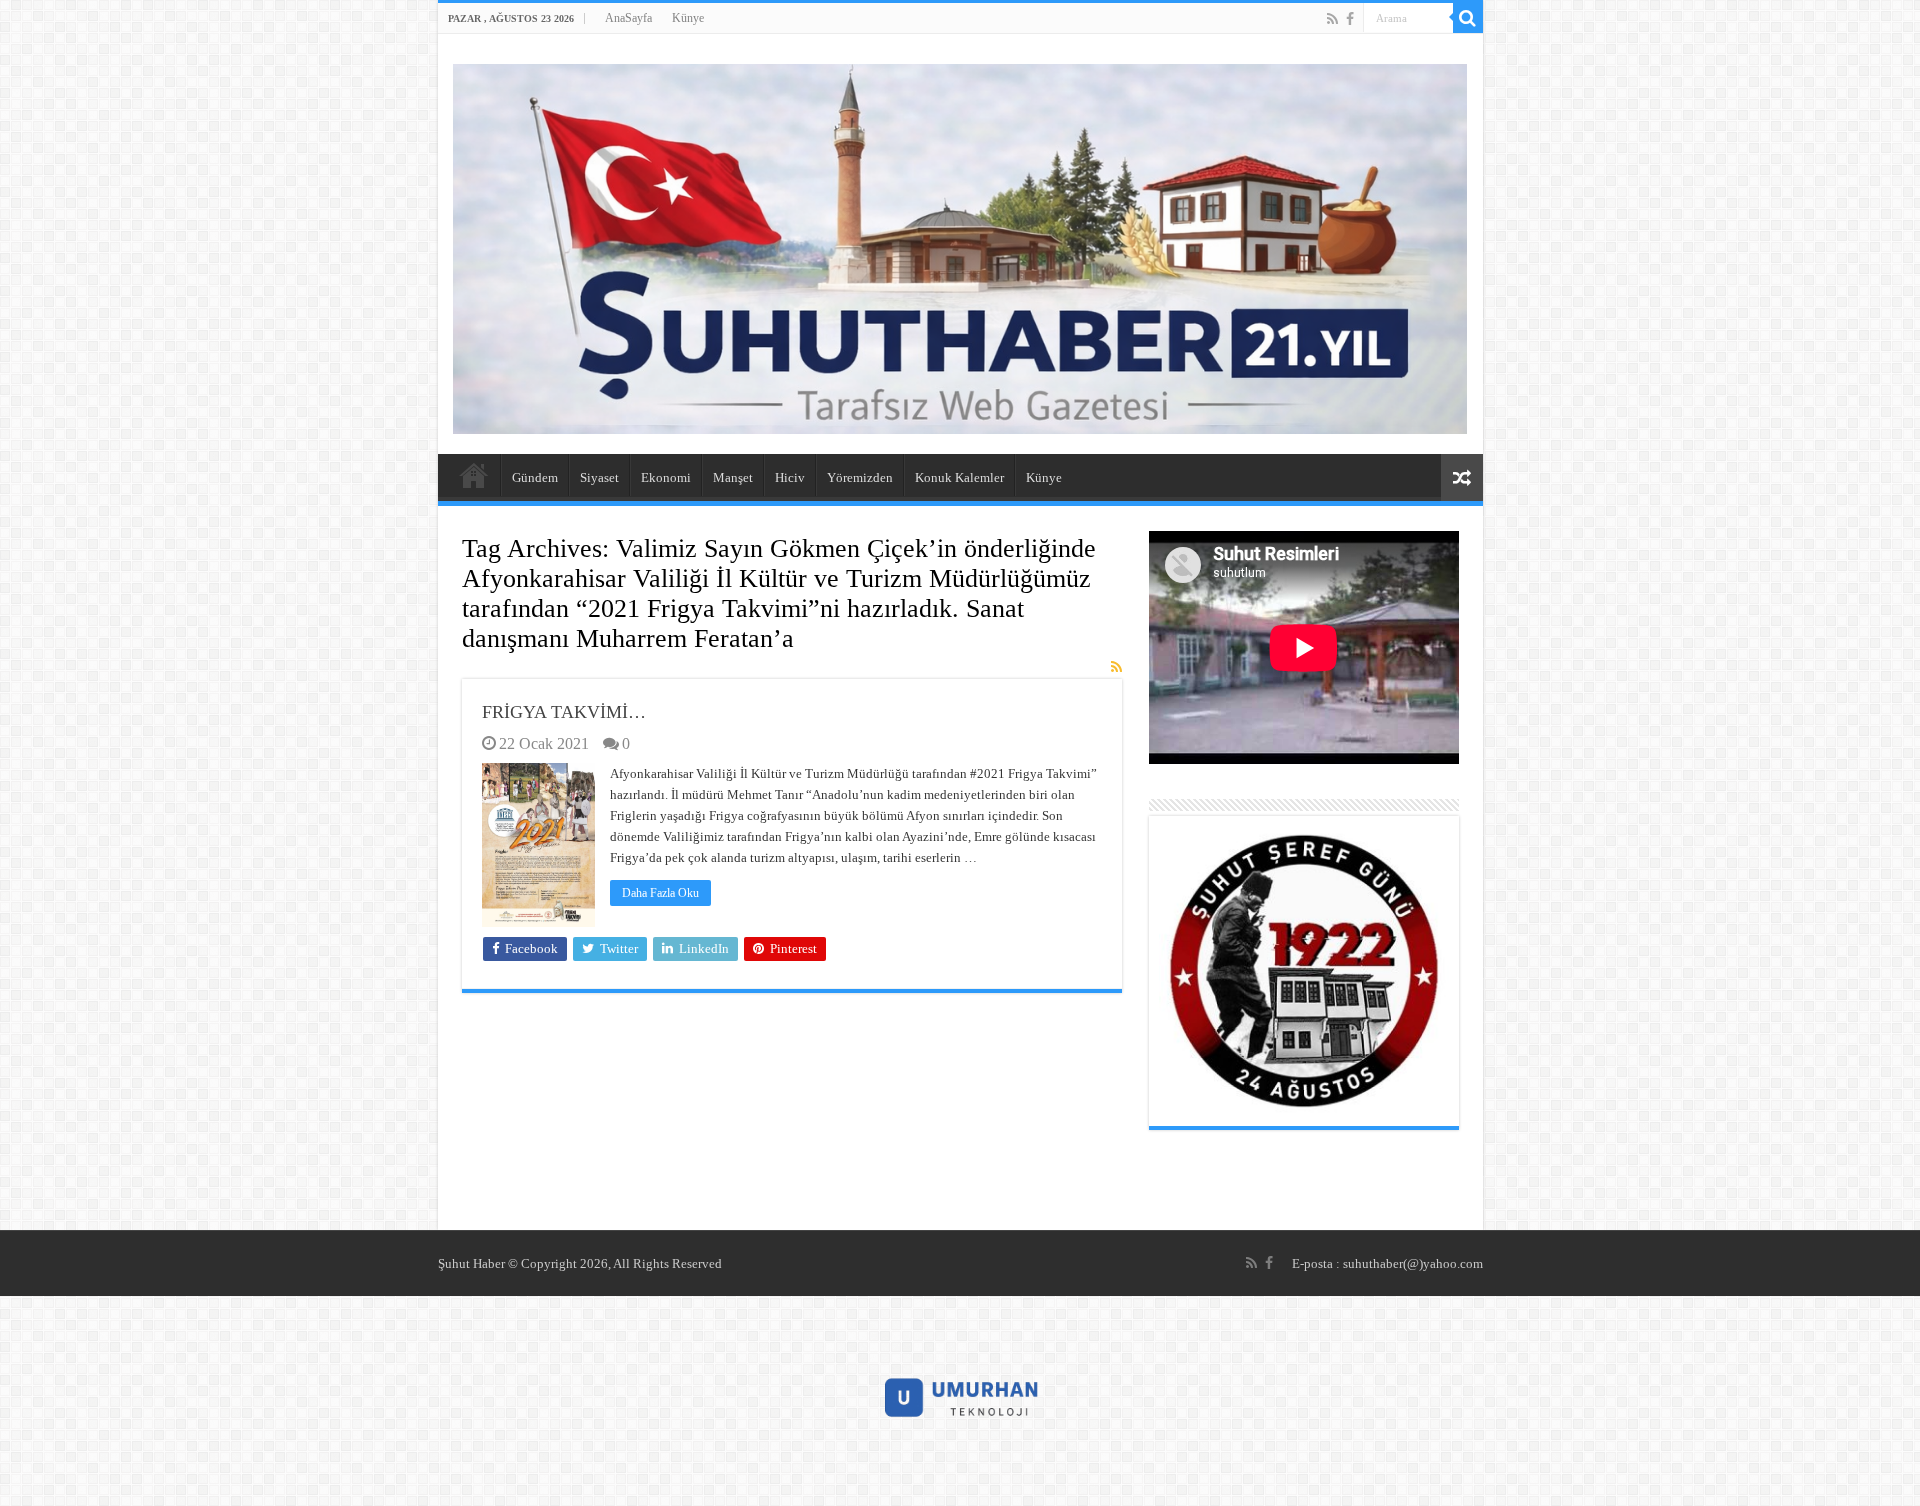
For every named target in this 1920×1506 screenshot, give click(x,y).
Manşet (733, 477)
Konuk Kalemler (959, 477)
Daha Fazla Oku (660, 893)
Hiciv (790, 477)
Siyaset (599, 477)
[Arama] (1468, 18)
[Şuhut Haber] (960, 244)
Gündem (535, 477)
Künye (688, 18)
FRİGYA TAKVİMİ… (564, 712)
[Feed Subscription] (1116, 668)
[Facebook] (1350, 19)
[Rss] (1332, 19)
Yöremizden (860, 477)
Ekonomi (666, 477)
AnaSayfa (628, 18)
